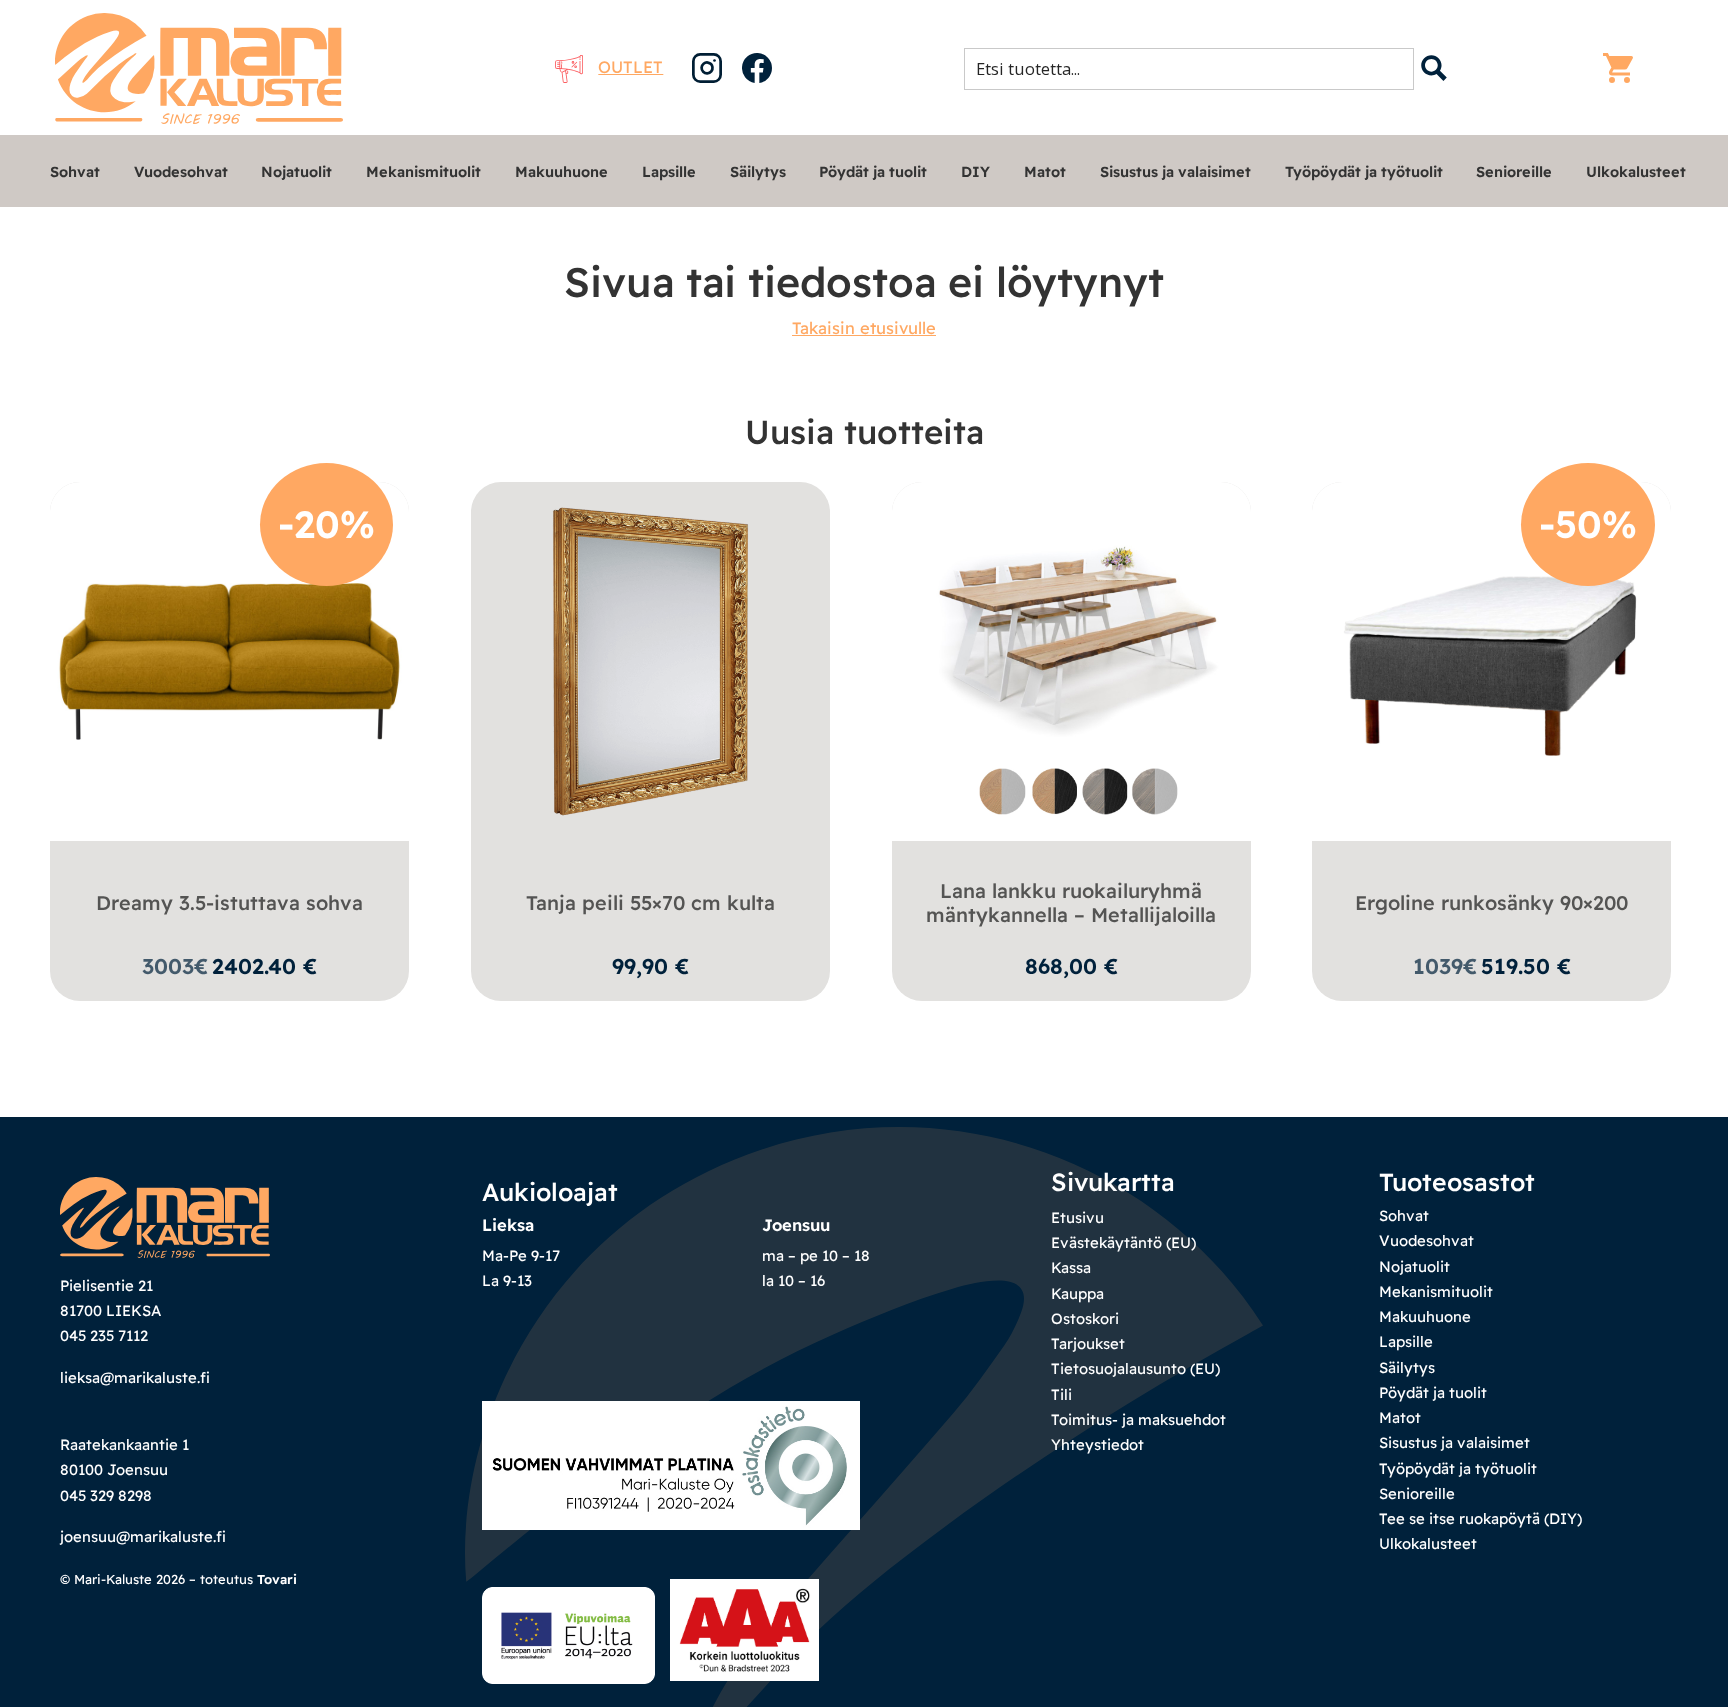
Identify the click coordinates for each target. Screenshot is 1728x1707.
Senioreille (1514, 171)
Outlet (630, 66)
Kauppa (1077, 1293)
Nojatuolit (296, 171)
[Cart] (1623, 68)
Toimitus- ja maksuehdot (1138, 1419)
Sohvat (75, 171)
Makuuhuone (561, 171)
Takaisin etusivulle (864, 327)
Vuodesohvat (181, 171)
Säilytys (758, 171)
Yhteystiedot (1097, 1444)
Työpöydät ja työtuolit (1364, 171)
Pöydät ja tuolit (873, 171)
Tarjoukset (1088, 1343)
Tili (1061, 1394)
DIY (975, 171)
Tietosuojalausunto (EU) (1135, 1368)
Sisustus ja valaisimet (1175, 171)
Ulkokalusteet (1636, 171)
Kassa (1071, 1267)
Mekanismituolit (423, 171)
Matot (1045, 171)
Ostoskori (1085, 1318)
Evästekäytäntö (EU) (1123, 1242)
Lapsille (669, 171)
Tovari (277, 1579)
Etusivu (1077, 1217)
